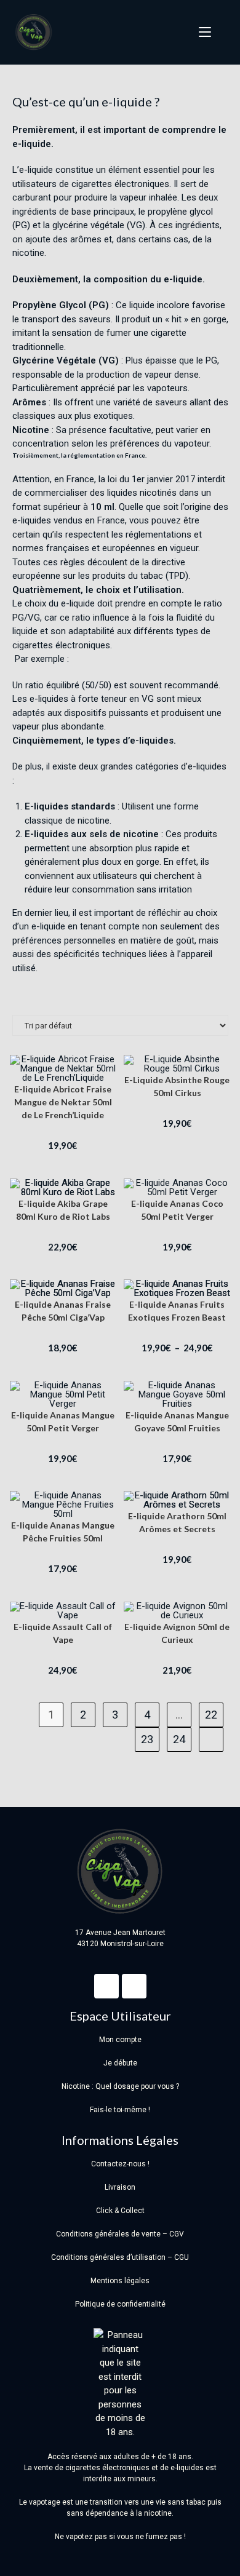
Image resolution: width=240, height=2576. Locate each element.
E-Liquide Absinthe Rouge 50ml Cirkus (177, 1086)
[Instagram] (134, 1986)
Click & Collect (120, 2211)
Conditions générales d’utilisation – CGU (120, 2257)
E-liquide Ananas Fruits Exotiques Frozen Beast (177, 1311)
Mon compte (120, 2040)
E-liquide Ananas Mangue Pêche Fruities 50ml (63, 1532)
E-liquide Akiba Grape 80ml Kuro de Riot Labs (63, 1210)
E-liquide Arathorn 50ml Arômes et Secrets (177, 1522)
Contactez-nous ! (120, 2164)
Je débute (120, 2063)
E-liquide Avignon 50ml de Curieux (177, 1633)
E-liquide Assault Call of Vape (63, 1633)
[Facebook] (106, 1986)
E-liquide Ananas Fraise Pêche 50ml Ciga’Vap (63, 1311)
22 (211, 1715)
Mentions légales (120, 2281)
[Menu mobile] (201, 32)
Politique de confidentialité (120, 2304)
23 (147, 1739)
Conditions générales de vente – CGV (120, 2234)
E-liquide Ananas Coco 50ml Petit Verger (177, 1210)
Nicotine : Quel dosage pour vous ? (120, 2086)
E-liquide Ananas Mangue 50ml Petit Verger (63, 1421)
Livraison (120, 2187)
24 (179, 1739)
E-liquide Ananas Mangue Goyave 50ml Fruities (177, 1421)
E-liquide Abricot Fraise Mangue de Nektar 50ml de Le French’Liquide (63, 1102)
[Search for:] (221, 32)
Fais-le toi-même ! (120, 2110)
